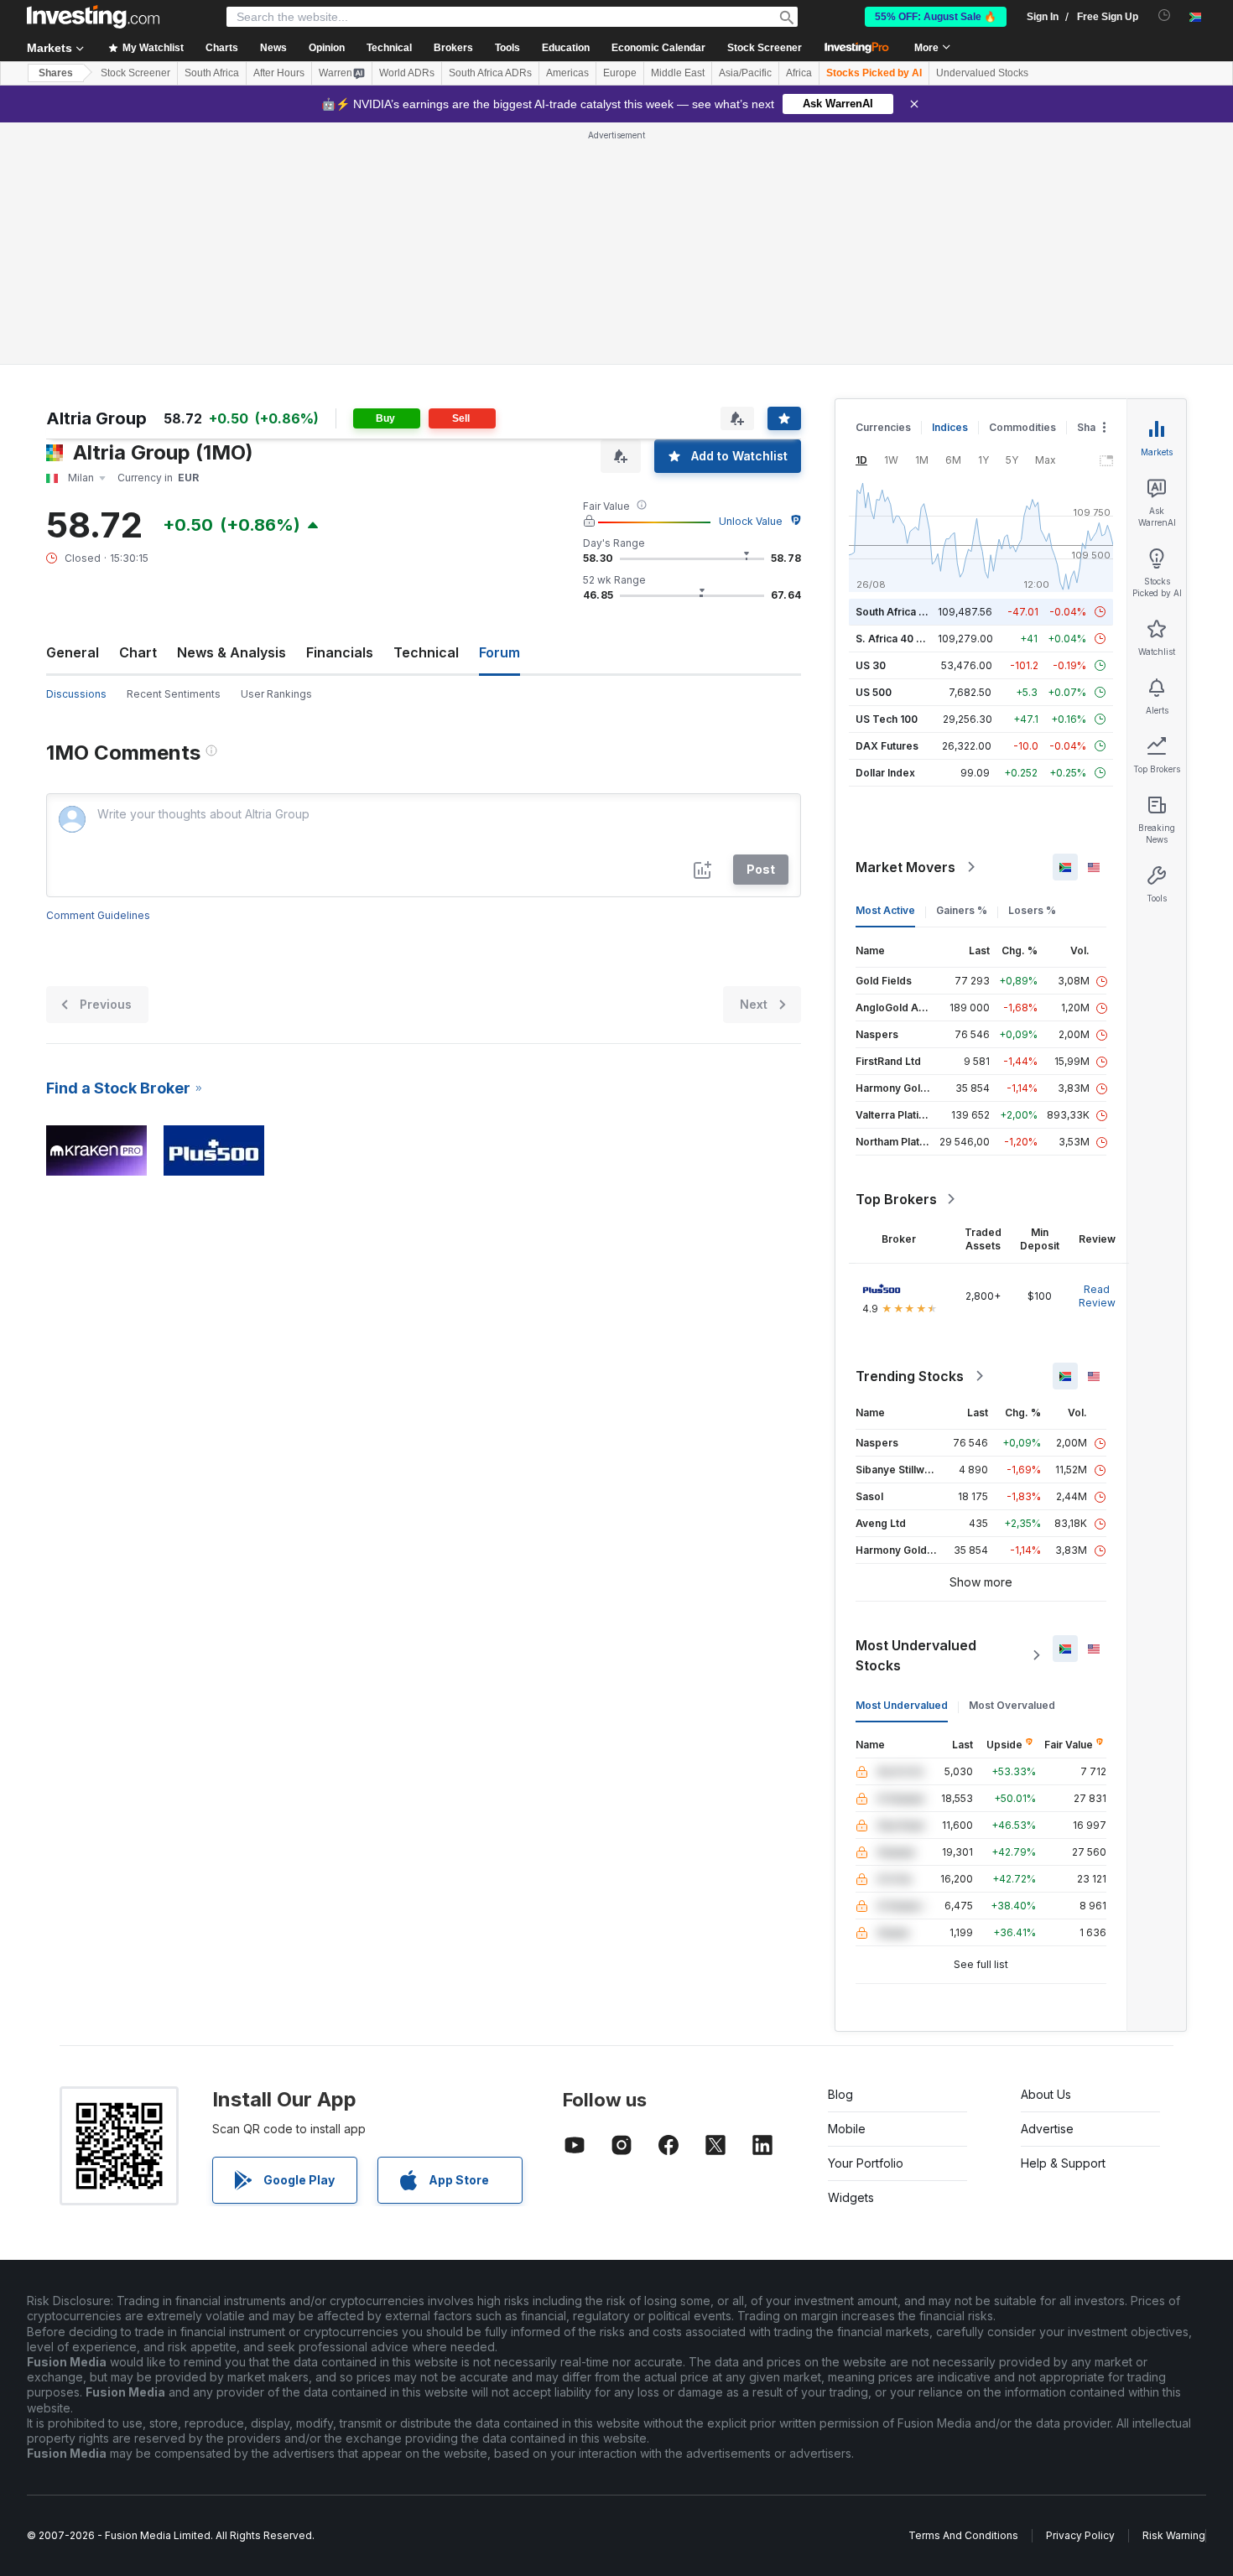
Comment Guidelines (98, 915)
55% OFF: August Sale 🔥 (936, 17)
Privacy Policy (1080, 2535)
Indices (950, 427)
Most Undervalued (902, 1705)
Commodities (1022, 427)
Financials (340, 652)
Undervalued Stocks (982, 73)
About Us (1046, 2094)
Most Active (885, 910)
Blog (840, 2094)
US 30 (871, 665)
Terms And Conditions (963, 2535)
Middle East (678, 73)
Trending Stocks (910, 1376)
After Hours (279, 73)
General (73, 652)
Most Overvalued (1012, 1705)
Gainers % (962, 910)
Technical (426, 652)
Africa (799, 73)
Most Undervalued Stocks (916, 1655)
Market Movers (905, 867)
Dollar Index (885, 773)
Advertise (1047, 2129)
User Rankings (276, 694)
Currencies (883, 427)
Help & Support (1063, 2163)
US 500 (874, 692)
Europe (620, 73)
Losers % (1032, 910)
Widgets (851, 2197)
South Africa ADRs (490, 73)
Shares (56, 73)
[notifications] (1165, 16)
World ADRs (407, 73)
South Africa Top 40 (905, 612)
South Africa (212, 73)
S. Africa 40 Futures (905, 639)
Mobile (847, 2129)
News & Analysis (232, 652)
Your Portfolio (866, 2163)
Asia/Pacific (745, 73)
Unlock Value (751, 521)
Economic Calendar (658, 48)
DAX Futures (887, 746)
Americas (567, 73)
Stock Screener (765, 48)
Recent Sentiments (174, 694)
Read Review (1097, 1296)
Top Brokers (896, 1199)
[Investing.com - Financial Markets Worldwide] (93, 17)
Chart (138, 652)
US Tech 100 (887, 719)
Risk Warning (1174, 2535)
